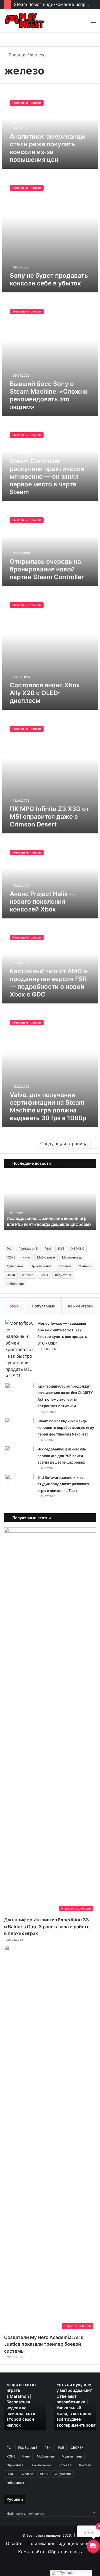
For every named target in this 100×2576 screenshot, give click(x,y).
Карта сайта (31, 2552)
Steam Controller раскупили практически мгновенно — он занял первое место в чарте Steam (47, 476)
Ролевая (65, 1266)
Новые (13, 1306)
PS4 (48, 1249)
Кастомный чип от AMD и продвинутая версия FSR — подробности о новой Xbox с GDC (48, 983)
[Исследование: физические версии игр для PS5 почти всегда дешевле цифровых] (19, 1455)
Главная (17, 55)
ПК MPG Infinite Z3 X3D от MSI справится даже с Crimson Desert (49, 817)
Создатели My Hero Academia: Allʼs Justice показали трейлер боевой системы (44, 2344)
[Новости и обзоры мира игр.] (24, 21)
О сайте (14, 2544)
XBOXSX (78, 1249)
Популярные (43, 1306)
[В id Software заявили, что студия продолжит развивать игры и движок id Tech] (19, 1484)
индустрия (63, 1275)
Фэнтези (85, 1266)
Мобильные (46, 1257)
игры (44, 1275)
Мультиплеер (72, 1257)
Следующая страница (64, 1144)
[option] (50, 1201)
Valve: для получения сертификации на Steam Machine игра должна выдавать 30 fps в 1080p (48, 1106)
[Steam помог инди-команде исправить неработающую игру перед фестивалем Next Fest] (19, 1427)
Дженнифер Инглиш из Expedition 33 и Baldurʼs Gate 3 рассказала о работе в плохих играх (47, 1927)
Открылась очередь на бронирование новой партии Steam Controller (47, 569)
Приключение (41, 1266)
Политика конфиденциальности (60, 2544)
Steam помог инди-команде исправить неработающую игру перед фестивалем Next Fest (66, 1428)
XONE (11, 1257)
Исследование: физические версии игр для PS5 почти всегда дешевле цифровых (62, 1456)
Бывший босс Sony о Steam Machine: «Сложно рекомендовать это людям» (49, 395)
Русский (66, 2573)
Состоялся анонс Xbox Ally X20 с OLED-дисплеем (45, 693)
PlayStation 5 (28, 1249)
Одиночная (15, 1266)
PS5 (61, 1249)
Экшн (11, 1275)
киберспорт (16, 1284)
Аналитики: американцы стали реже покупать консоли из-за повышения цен (48, 148)
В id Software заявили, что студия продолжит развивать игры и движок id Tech (48, 1218)
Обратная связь (65, 2552)
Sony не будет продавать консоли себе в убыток (49, 279)
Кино (26, 1257)
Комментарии (81, 1306)
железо (28, 1275)
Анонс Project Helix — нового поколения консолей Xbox (43, 902)
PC (9, 1249)
